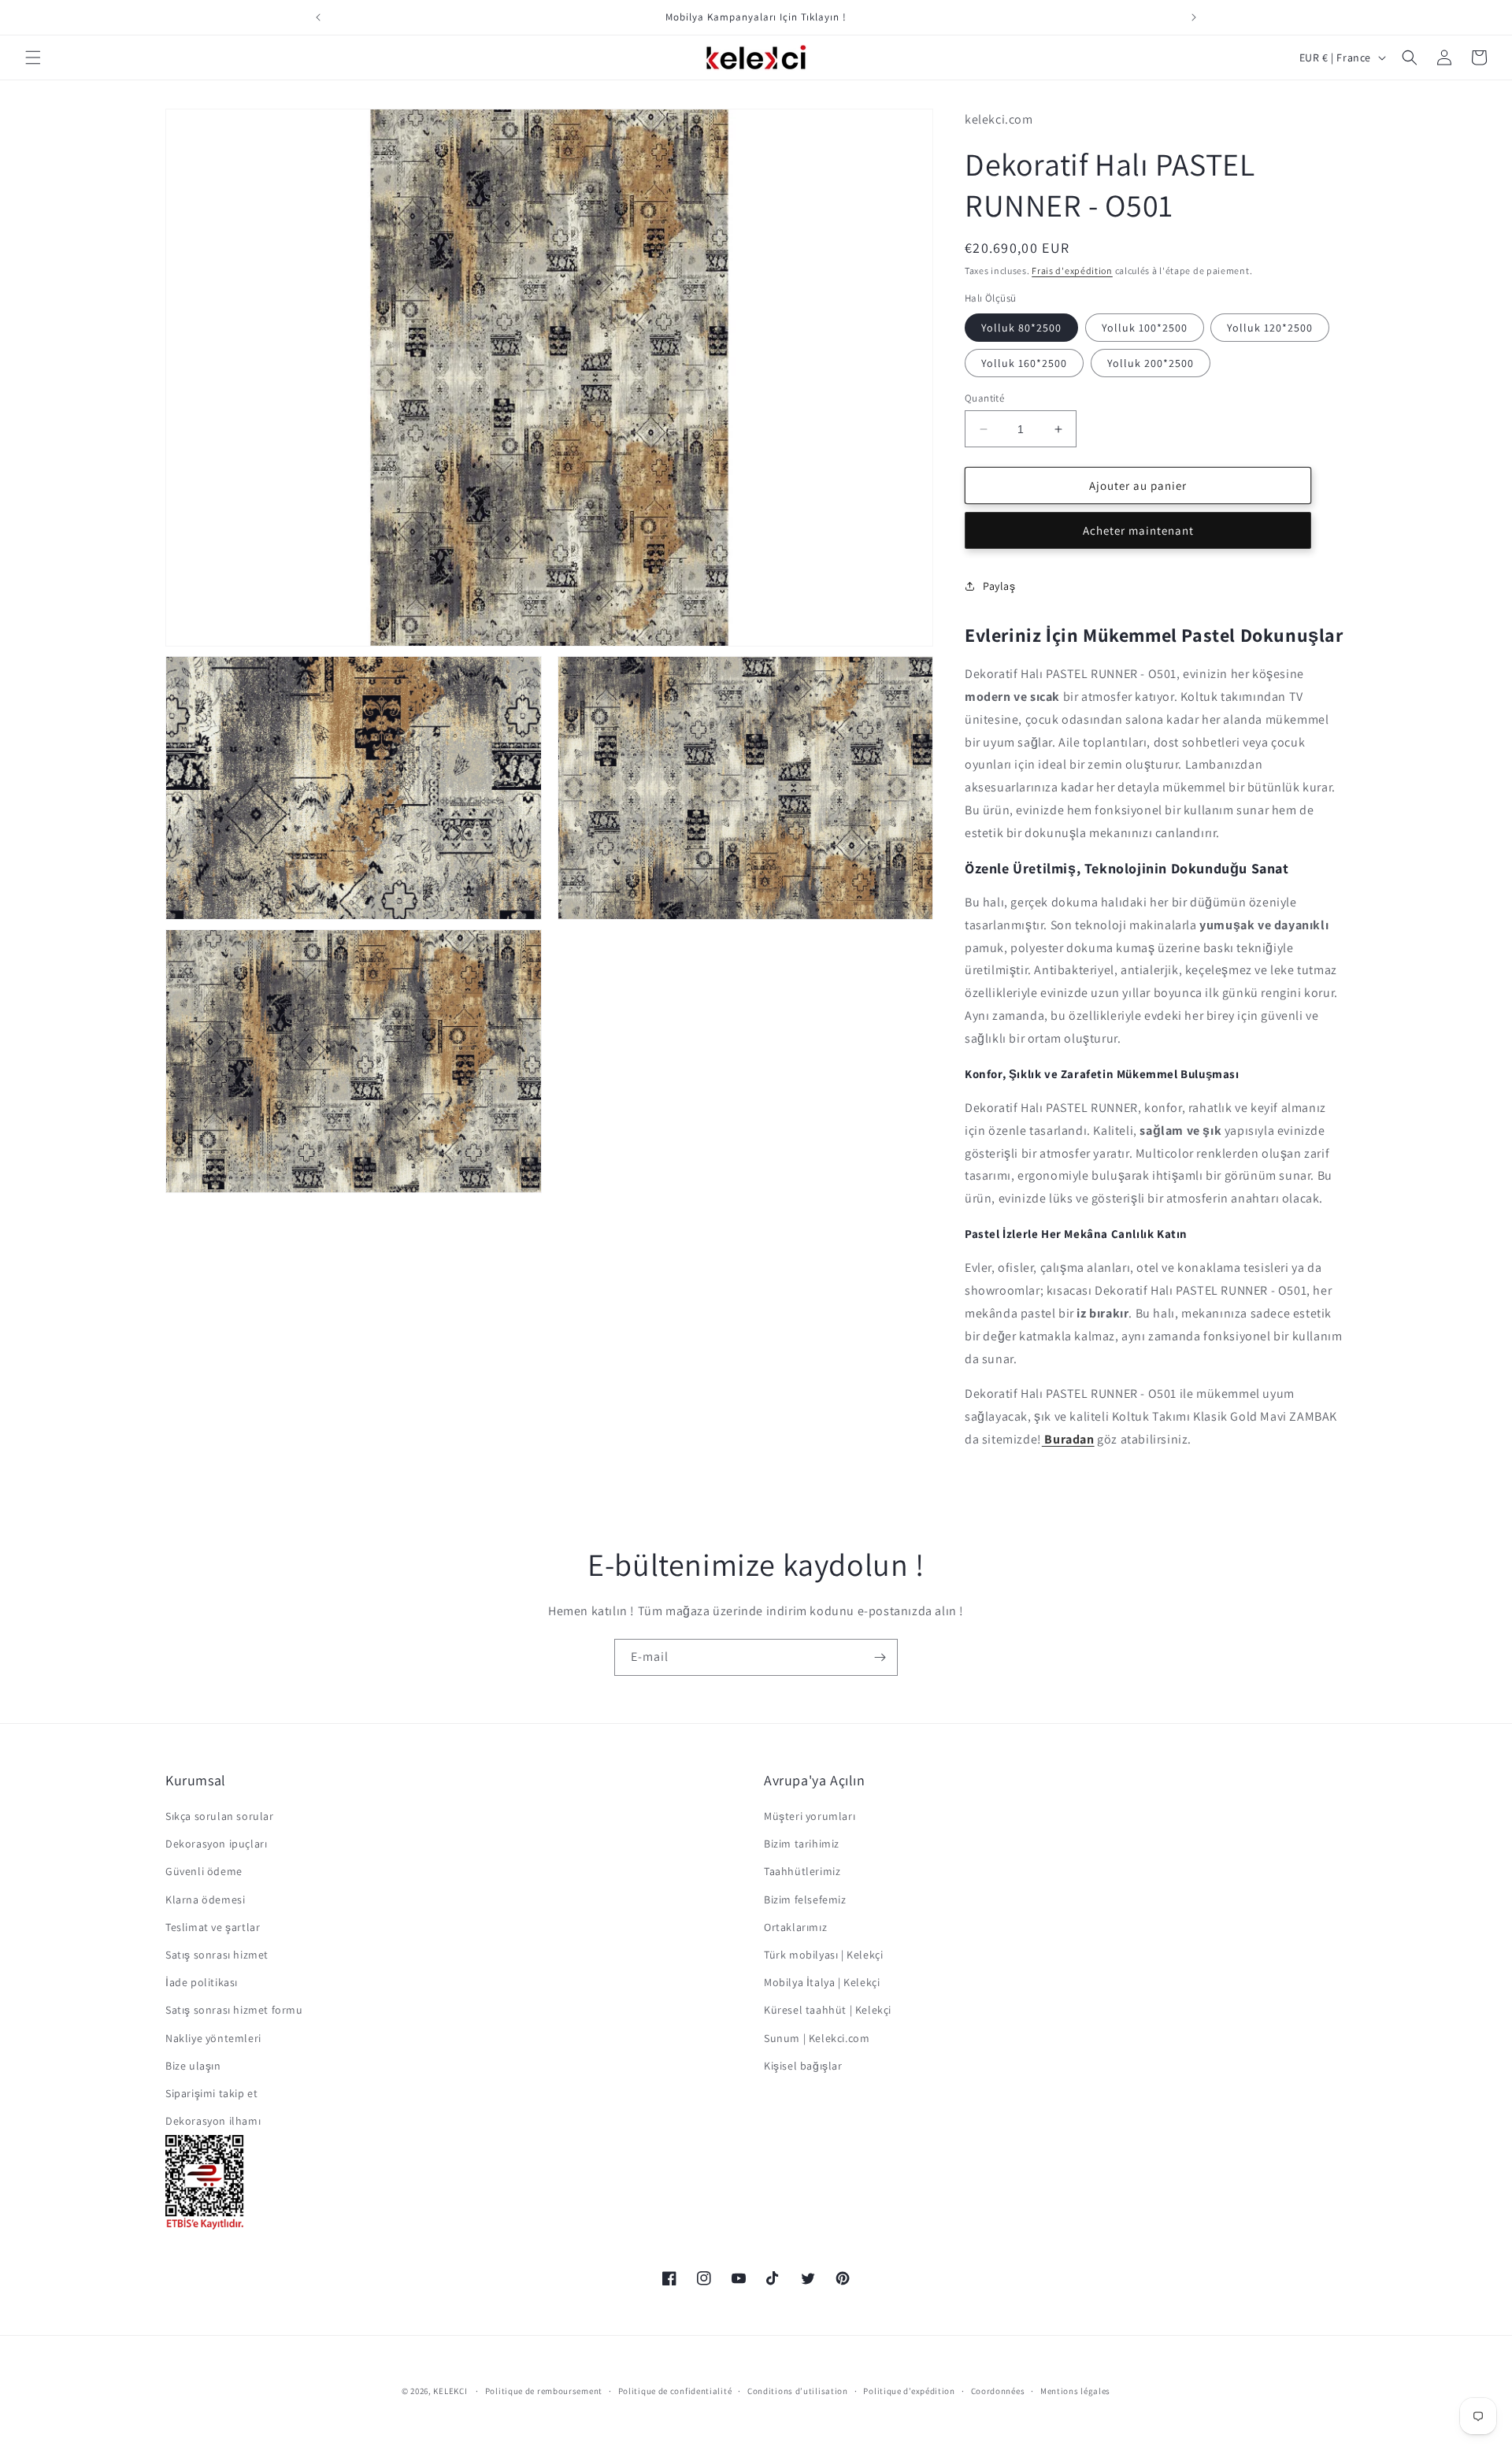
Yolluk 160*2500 (1024, 363)
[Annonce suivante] (1194, 17)
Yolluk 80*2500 (1021, 328)
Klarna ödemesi (205, 1899)
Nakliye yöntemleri (213, 2037)
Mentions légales (1075, 2391)
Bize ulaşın (193, 2066)
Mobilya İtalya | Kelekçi (822, 1982)
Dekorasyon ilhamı (213, 2121)
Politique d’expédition (909, 2391)
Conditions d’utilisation (798, 2391)
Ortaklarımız (795, 1927)
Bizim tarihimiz (802, 1844)
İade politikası (202, 1982)
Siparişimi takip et (211, 2093)
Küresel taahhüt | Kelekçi (828, 2010)
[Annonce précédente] (318, 17)
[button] (33, 57)
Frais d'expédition (1072, 271)
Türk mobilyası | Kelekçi (823, 1955)
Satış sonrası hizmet (217, 1955)
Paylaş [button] (999, 586)
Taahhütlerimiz (802, 1871)
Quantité (984, 398)
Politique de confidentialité (675, 2391)
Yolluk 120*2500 (1270, 328)
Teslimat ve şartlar (213, 1927)
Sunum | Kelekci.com (817, 2037)
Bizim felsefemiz (805, 1899)
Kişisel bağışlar (803, 2066)
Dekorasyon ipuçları (216, 1844)
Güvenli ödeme (204, 1871)
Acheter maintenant (1138, 530)
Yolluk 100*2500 (1145, 328)
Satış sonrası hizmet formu (234, 2010)
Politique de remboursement (544, 2391)
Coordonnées (998, 2391)
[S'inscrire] (880, 1657)
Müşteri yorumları (810, 1816)
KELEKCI (450, 2391)
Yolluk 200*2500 (1151, 363)
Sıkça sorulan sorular (220, 1816)
